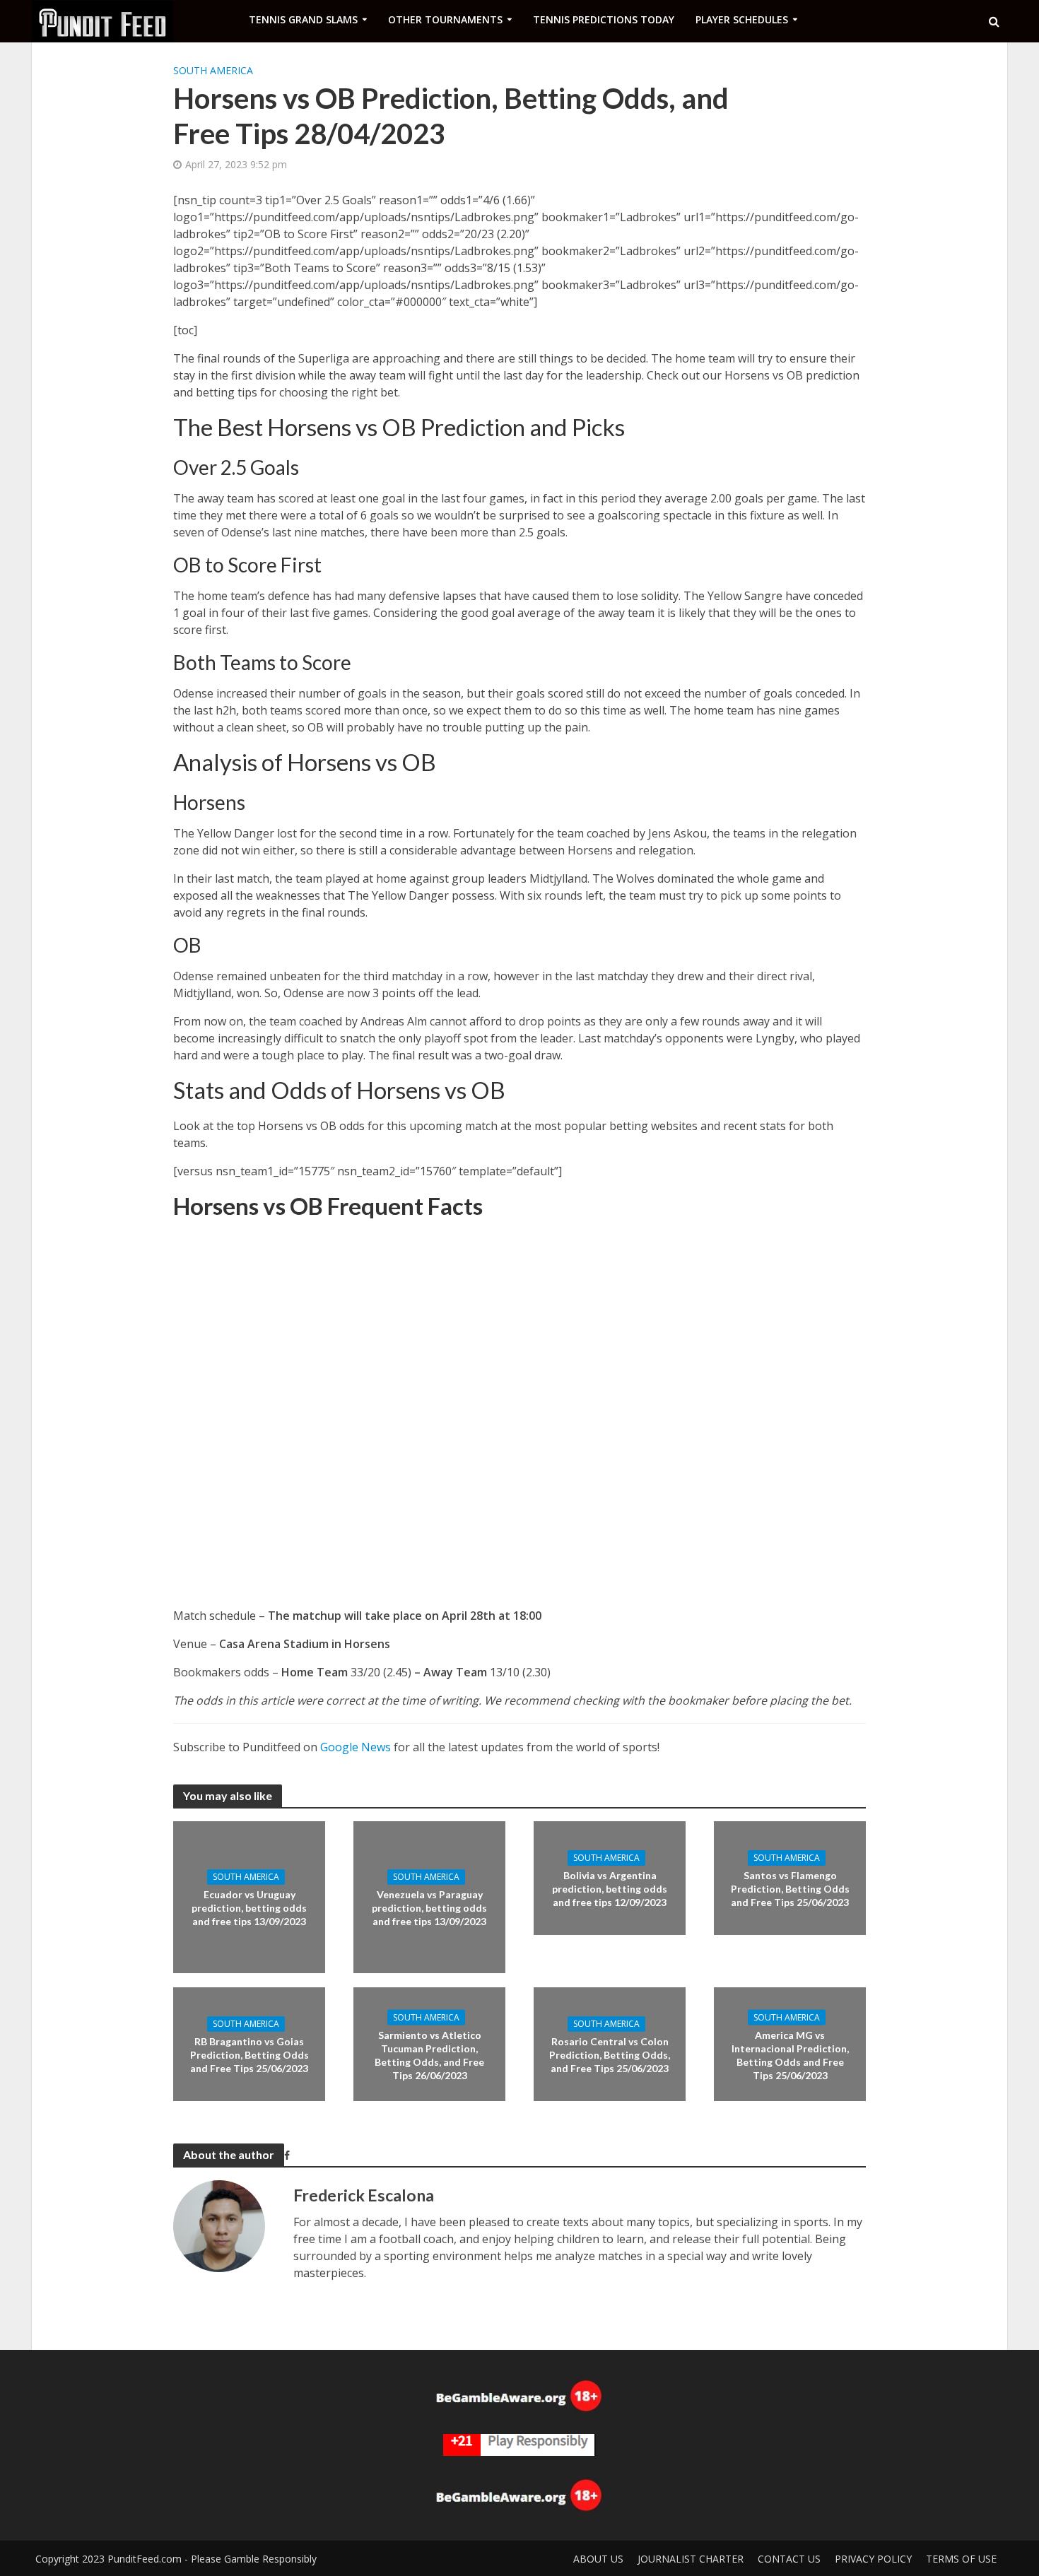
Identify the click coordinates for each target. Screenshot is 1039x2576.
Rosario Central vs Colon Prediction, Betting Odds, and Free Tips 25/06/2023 (610, 2055)
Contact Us (789, 2559)
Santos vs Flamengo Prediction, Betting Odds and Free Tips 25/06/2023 (790, 1889)
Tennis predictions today (604, 19)
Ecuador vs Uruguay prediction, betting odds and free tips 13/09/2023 (249, 1908)
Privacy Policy (873, 2559)
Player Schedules (742, 19)
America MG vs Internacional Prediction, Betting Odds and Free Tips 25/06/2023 (790, 2054)
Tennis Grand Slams (303, 19)
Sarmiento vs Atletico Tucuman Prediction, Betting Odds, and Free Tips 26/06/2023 (429, 2054)
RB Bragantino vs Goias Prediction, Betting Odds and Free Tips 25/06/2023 (250, 2055)
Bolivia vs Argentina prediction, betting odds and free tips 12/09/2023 (610, 1889)
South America (213, 70)
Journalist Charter (691, 2559)
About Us (598, 2559)
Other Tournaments (445, 19)
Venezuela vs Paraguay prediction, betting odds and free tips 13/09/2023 (429, 1908)
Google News (356, 1747)
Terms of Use (961, 2559)
